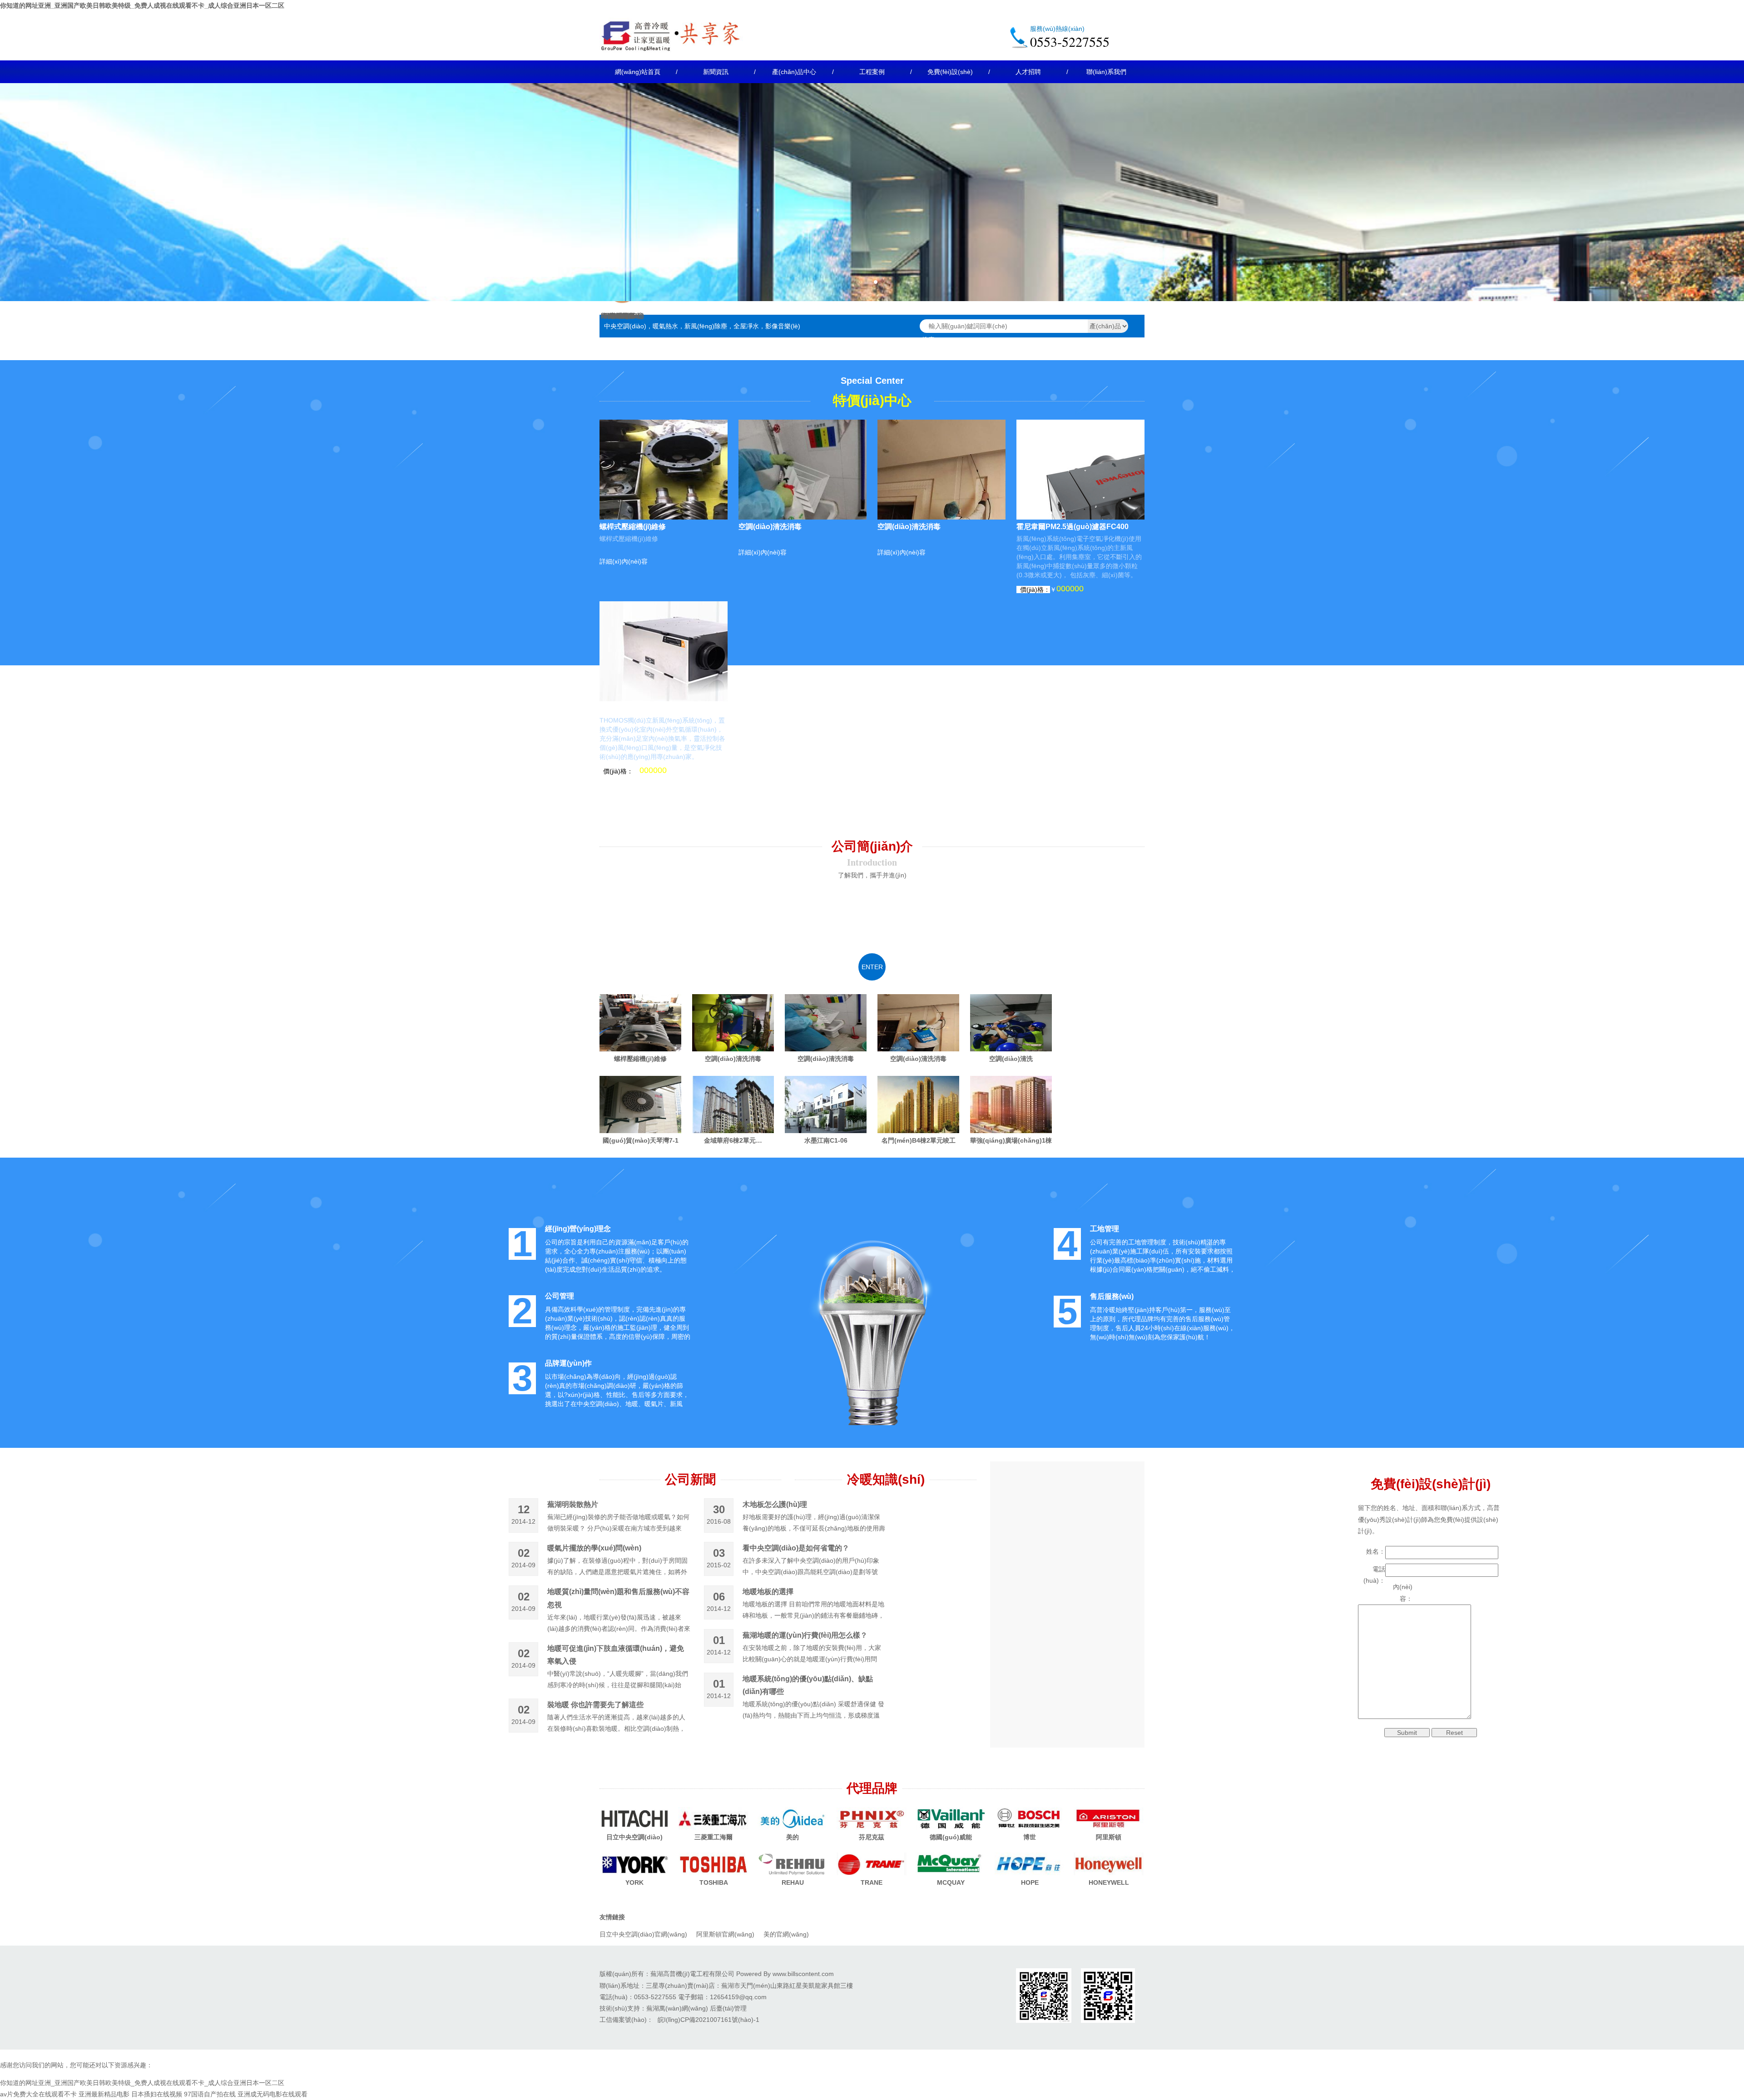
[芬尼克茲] (872, 1818)
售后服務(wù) (1112, 1296)
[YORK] (634, 1864)
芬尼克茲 (872, 1837)
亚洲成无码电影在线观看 (272, 2094)
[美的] (793, 1818)
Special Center (872, 381)
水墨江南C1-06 (826, 1140)
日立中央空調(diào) (634, 1837)
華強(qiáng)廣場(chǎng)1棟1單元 (1011, 1140)
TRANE (872, 1882)
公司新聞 (690, 1479)
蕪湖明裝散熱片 (573, 1504)
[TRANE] (872, 1864)
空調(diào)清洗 (1011, 1059)
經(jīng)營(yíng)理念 (578, 1229)
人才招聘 (1028, 72)
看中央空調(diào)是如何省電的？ (796, 1548)
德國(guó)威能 (951, 1837)
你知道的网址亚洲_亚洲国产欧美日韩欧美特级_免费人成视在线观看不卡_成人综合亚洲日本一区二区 (142, 5)
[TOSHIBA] (713, 1864)
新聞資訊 (716, 72)
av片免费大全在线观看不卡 (38, 2094)
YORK (634, 1882)
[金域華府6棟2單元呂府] (733, 1104)
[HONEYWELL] (1109, 1864)
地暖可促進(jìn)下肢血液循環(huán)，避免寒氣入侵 (616, 1655)
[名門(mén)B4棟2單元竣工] (918, 1104)
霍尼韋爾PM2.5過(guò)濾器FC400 (1073, 527)
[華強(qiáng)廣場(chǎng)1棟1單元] (1011, 1104)
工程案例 (872, 72)
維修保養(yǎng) (622, 316)
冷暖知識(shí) (886, 1479)
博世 (1030, 1837)
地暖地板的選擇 (768, 1592)
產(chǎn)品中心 (794, 72)
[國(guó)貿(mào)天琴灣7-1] (640, 1104)
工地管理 (1105, 1229)
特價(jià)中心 (872, 401)
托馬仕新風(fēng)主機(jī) (639, 708)
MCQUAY (951, 1882)
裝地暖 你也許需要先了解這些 (595, 1705)
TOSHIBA (714, 1882)
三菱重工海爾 (713, 1837)
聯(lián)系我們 (1106, 72)
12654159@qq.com (738, 1997)
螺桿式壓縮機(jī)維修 (633, 527)
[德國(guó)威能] (951, 1818)
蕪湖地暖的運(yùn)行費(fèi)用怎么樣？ (805, 1635)
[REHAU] (793, 1864)
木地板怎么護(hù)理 (775, 1504)
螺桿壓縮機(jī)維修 (640, 1059)
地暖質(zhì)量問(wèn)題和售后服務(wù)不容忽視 (618, 1598)
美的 (793, 1837)
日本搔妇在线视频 (157, 2094)
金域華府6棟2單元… (733, 1140)
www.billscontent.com (803, 1974)
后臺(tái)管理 (728, 2008)
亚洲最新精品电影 (104, 2094)
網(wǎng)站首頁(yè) (638, 76)
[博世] (1030, 1818)
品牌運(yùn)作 (568, 1363)
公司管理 (560, 1296)
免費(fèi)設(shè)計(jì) (950, 76)
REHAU (793, 1882)
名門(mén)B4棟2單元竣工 (919, 1140)
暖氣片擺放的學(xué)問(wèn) (594, 1548)
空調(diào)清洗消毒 (770, 527)
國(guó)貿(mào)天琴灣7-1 (641, 1140)
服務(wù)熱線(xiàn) (1057, 29)
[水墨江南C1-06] (826, 1104)
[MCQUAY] (951, 1864)
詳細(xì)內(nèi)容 (624, 561)
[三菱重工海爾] (713, 1818)
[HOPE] (1030, 1864)
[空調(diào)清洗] (1011, 1023)
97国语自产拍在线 (210, 2094)
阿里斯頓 (1109, 1837)
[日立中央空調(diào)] (634, 1818)
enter (872, 967)
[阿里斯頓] (1109, 1818)
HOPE (1030, 1882)
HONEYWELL (1109, 1882)
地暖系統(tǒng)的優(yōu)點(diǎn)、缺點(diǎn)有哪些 (808, 1685)
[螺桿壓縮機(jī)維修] (640, 1023)
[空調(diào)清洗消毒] (733, 1023)
